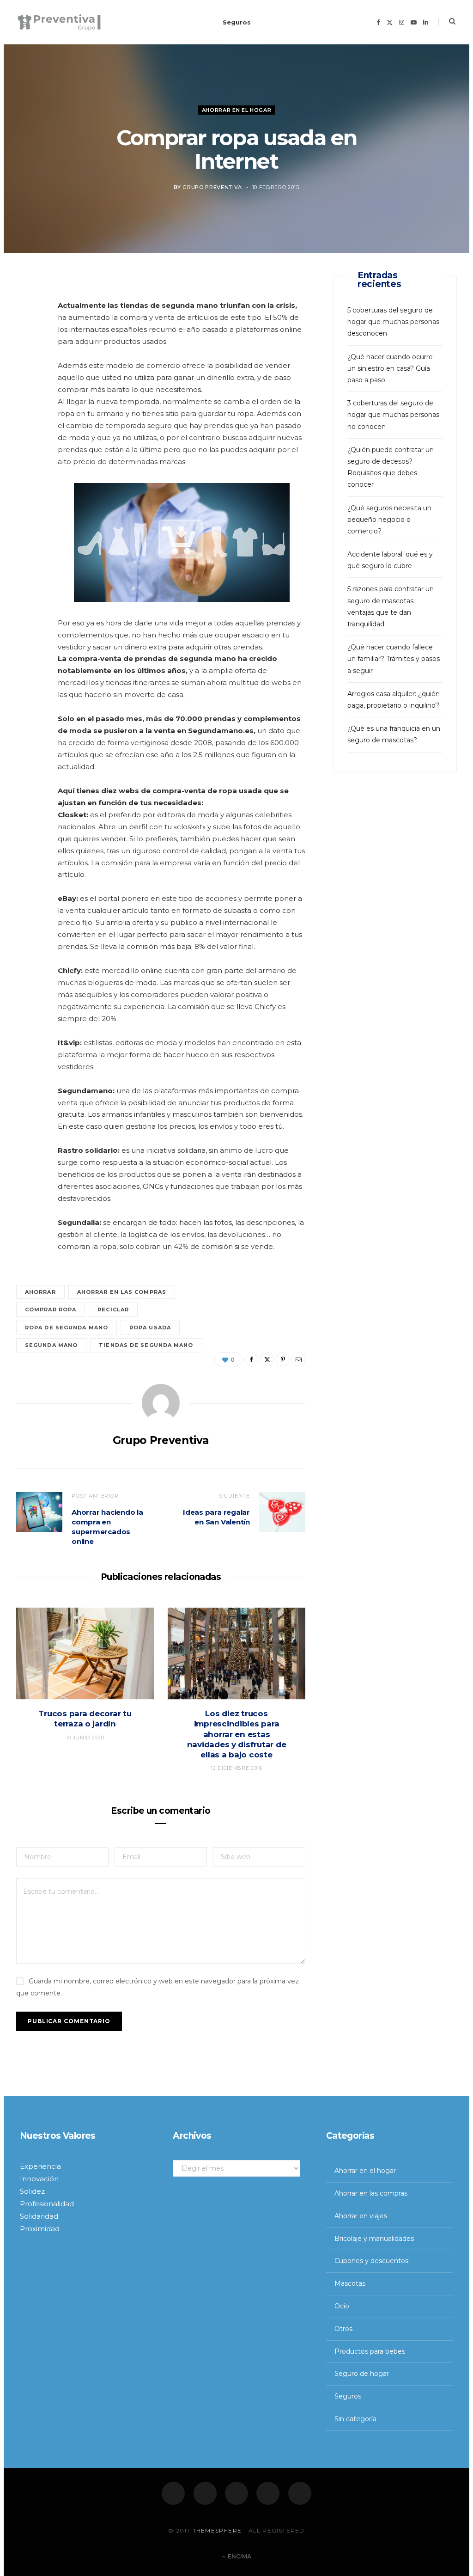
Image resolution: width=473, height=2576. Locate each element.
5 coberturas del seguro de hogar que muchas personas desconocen (393, 322)
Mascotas (350, 2283)
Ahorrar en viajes (361, 2216)
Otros (343, 2329)
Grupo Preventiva (212, 188)
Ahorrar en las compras (371, 2193)
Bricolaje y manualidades (374, 2239)
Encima (239, 2556)
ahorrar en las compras (122, 1292)
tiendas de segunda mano (146, 1345)
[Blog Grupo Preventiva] (59, 22)
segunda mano (51, 1345)
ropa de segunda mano (67, 1328)
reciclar (113, 1309)
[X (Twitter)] (205, 2493)
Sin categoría (355, 2419)
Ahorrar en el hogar (237, 110)
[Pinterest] (28, 360)
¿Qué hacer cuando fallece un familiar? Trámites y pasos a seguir (394, 659)
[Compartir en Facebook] (28, 313)
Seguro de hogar (362, 2374)
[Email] (28, 384)
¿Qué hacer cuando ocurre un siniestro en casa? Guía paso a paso (390, 368)
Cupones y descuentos (371, 2261)
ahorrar (40, 1292)
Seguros (237, 22)
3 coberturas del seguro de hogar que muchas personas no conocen (393, 415)
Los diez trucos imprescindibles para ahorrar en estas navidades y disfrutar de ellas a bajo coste (237, 1734)
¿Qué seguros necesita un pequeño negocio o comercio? (389, 520)
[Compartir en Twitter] (28, 337)
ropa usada (150, 1328)
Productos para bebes (370, 2351)
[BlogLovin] (300, 2493)
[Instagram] (236, 2493)
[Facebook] (173, 2493)
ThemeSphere (217, 2530)
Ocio (342, 2306)
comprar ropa (51, 1309)
